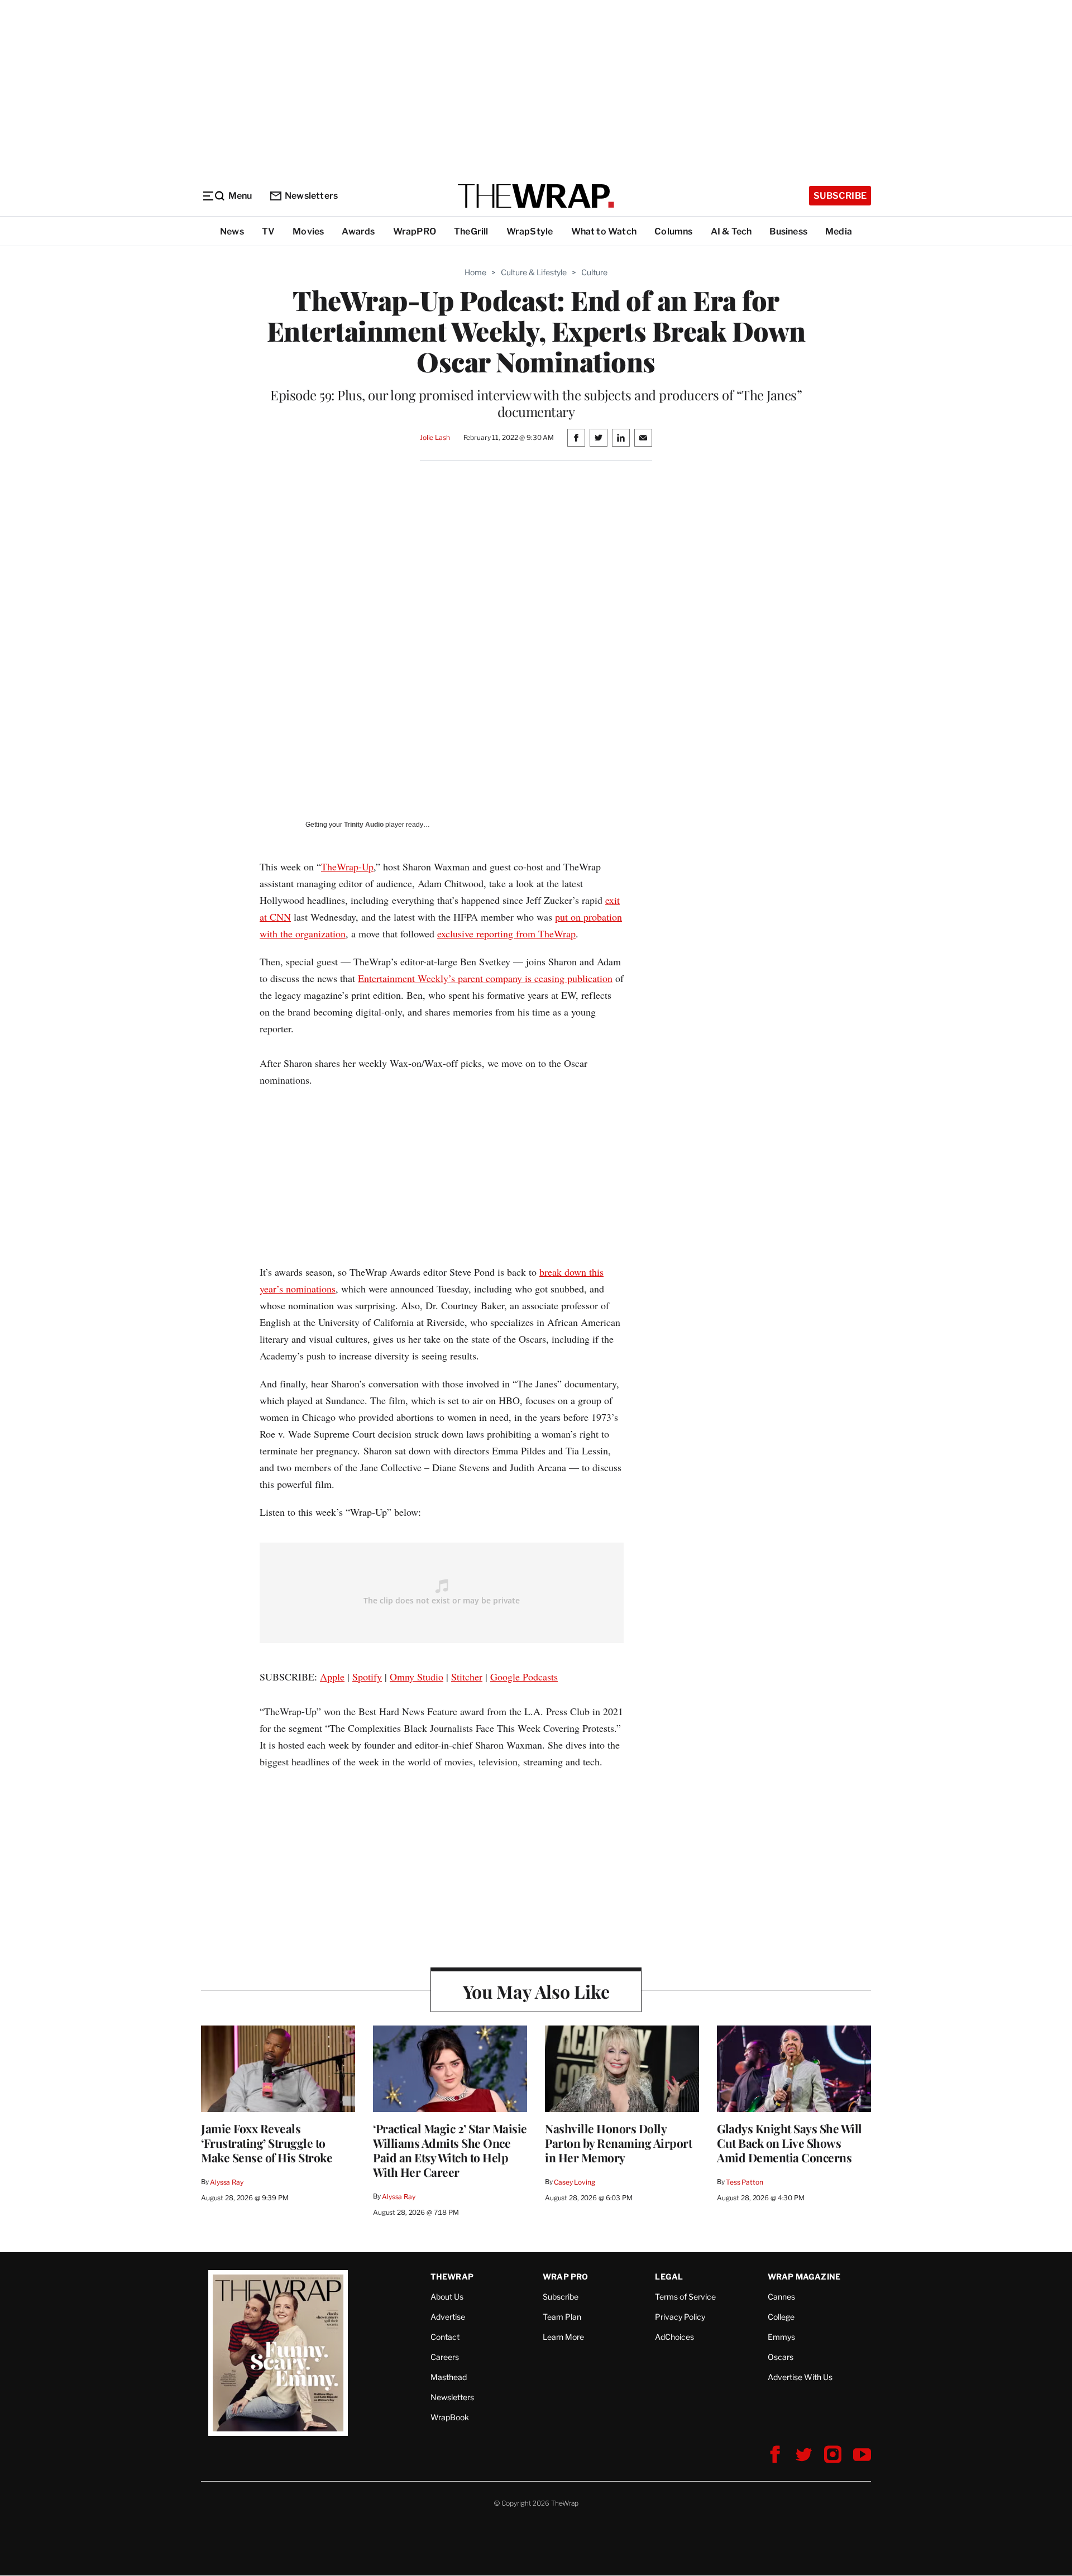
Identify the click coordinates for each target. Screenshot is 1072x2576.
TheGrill (471, 231)
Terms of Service (685, 2297)
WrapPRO (415, 231)
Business (788, 231)
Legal (669, 2276)
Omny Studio (417, 1677)
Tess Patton (745, 2182)
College (781, 2317)
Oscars (781, 2357)
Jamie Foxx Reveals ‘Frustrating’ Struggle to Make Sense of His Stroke (267, 2143)
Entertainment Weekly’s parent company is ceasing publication (485, 978)
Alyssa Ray (227, 2182)
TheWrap (452, 2276)
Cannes (781, 2297)
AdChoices (674, 2337)
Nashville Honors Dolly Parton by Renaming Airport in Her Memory (618, 2143)
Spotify (367, 1677)
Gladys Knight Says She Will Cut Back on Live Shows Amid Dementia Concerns (789, 2143)
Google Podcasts (524, 1677)
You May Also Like (536, 1991)
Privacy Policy (680, 2317)
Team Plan (562, 2317)
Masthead (449, 2377)
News (232, 231)
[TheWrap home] (536, 196)
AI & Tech (731, 231)
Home (475, 272)
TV (268, 231)
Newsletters (311, 196)
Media (839, 231)
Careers (445, 2357)
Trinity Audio (364, 825)
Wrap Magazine (804, 2276)
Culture (594, 272)
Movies (308, 231)
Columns (673, 231)
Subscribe (840, 196)
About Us (447, 2297)
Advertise (448, 2317)
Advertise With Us (800, 2377)
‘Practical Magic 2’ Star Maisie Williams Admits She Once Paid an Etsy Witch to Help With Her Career (450, 2150)
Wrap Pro (566, 2276)
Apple (332, 1677)
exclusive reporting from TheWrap (506, 933)
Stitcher (467, 1677)
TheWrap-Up (347, 866)
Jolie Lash (435, 437)
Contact (445, 2337)
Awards (358, 231)
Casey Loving (574, 2182)
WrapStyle (530, 231)
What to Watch (604, 231)
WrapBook (450, 2417)
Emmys (781, 2337)
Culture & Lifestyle (534, 272)
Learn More (563, 2337)
